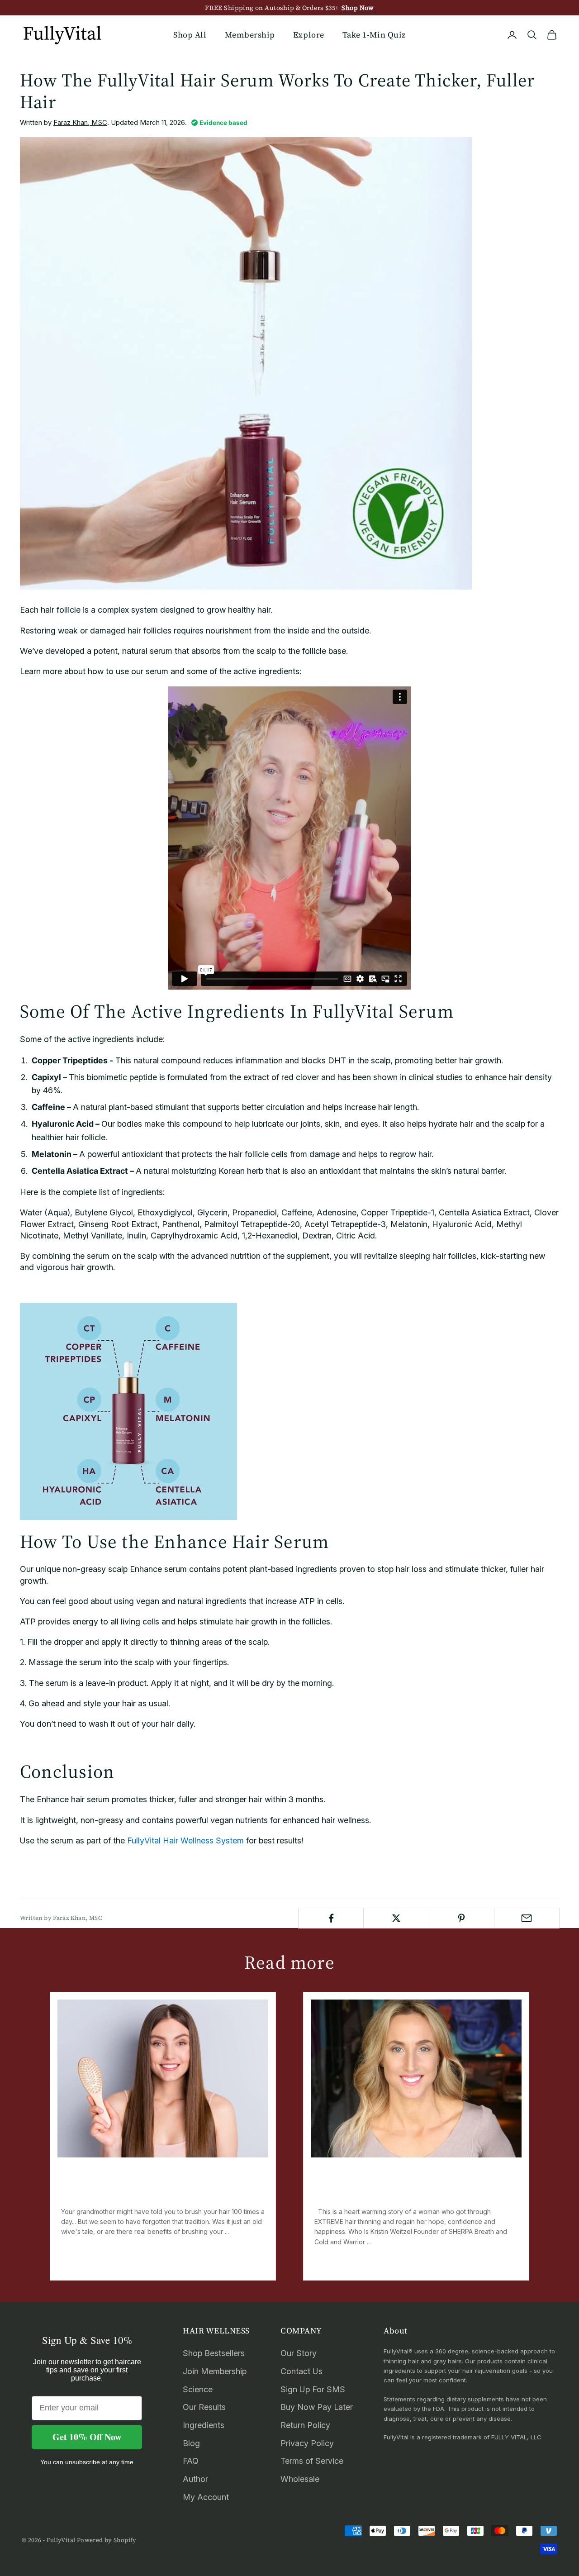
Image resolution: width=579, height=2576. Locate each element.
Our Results (204, 2407)
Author (195, 2479)
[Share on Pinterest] (462, 1918)
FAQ (191, 2461)
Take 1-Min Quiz (374, 35)
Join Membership (215, 2371)
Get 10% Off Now (87, 2437)
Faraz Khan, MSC (80, 122)
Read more (79, 2263)
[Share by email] (527, 1918)
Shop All (190, 35)
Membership (250, 35)
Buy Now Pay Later (317, 2407)
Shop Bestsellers (214, 2353)
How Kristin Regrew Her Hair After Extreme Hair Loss (405, 2188)
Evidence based (223, 123)
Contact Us (301, 2371)
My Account (206, 2497)
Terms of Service (312, 2461)
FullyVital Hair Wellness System (185, 1840)
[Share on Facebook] (331, 1918)
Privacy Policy (307, 2443)
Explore (309, 35)
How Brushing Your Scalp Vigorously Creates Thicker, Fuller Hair (154, 2188)
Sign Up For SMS (313, 2389)
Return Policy (305, 2425)
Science (198, 2389)
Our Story (299, 2353)
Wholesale (300, 2479)
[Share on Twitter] (396, 1918)
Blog (191, 2443)
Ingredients (204, 2425)
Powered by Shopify (107, 2540)
